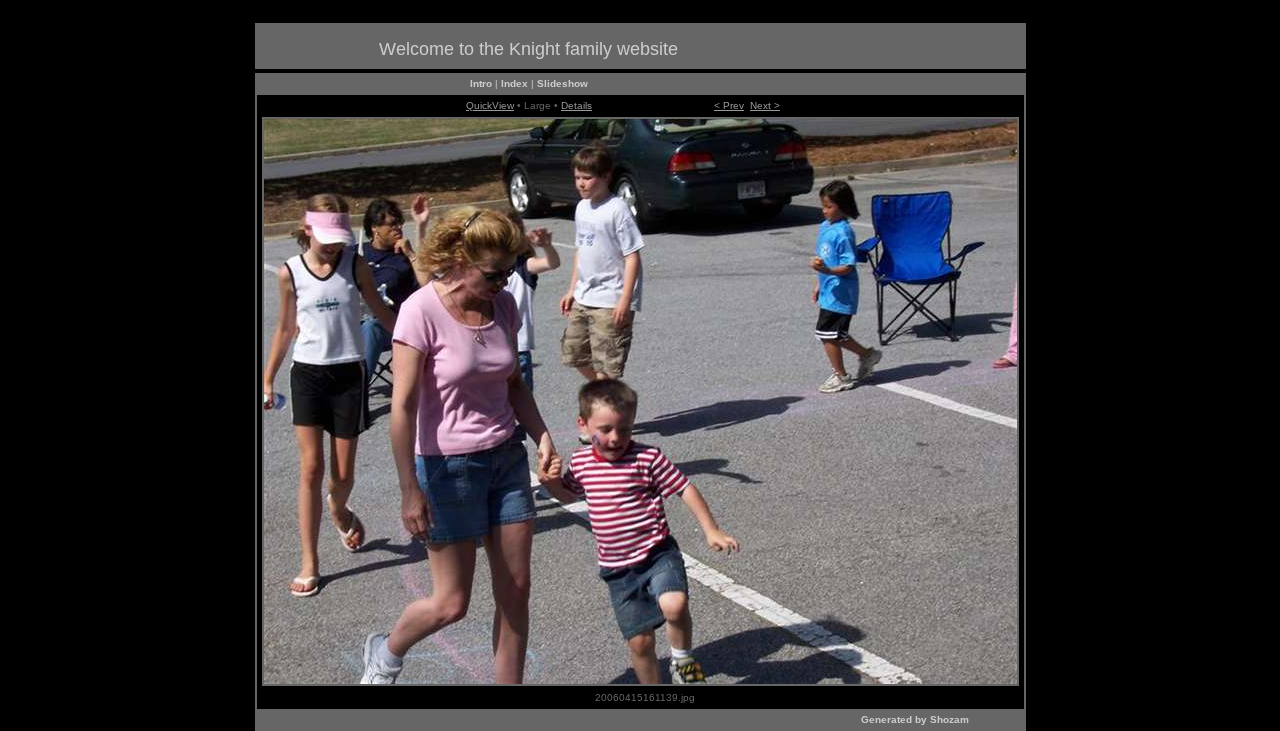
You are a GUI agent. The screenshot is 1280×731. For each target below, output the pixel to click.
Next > (765, 105)
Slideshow (562, 83)
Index (514, 83)
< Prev (729, 105)
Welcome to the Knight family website (528, 49)
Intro (481, 83)
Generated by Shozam (915, 719)
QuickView (490, 105)
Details (576, 105)
